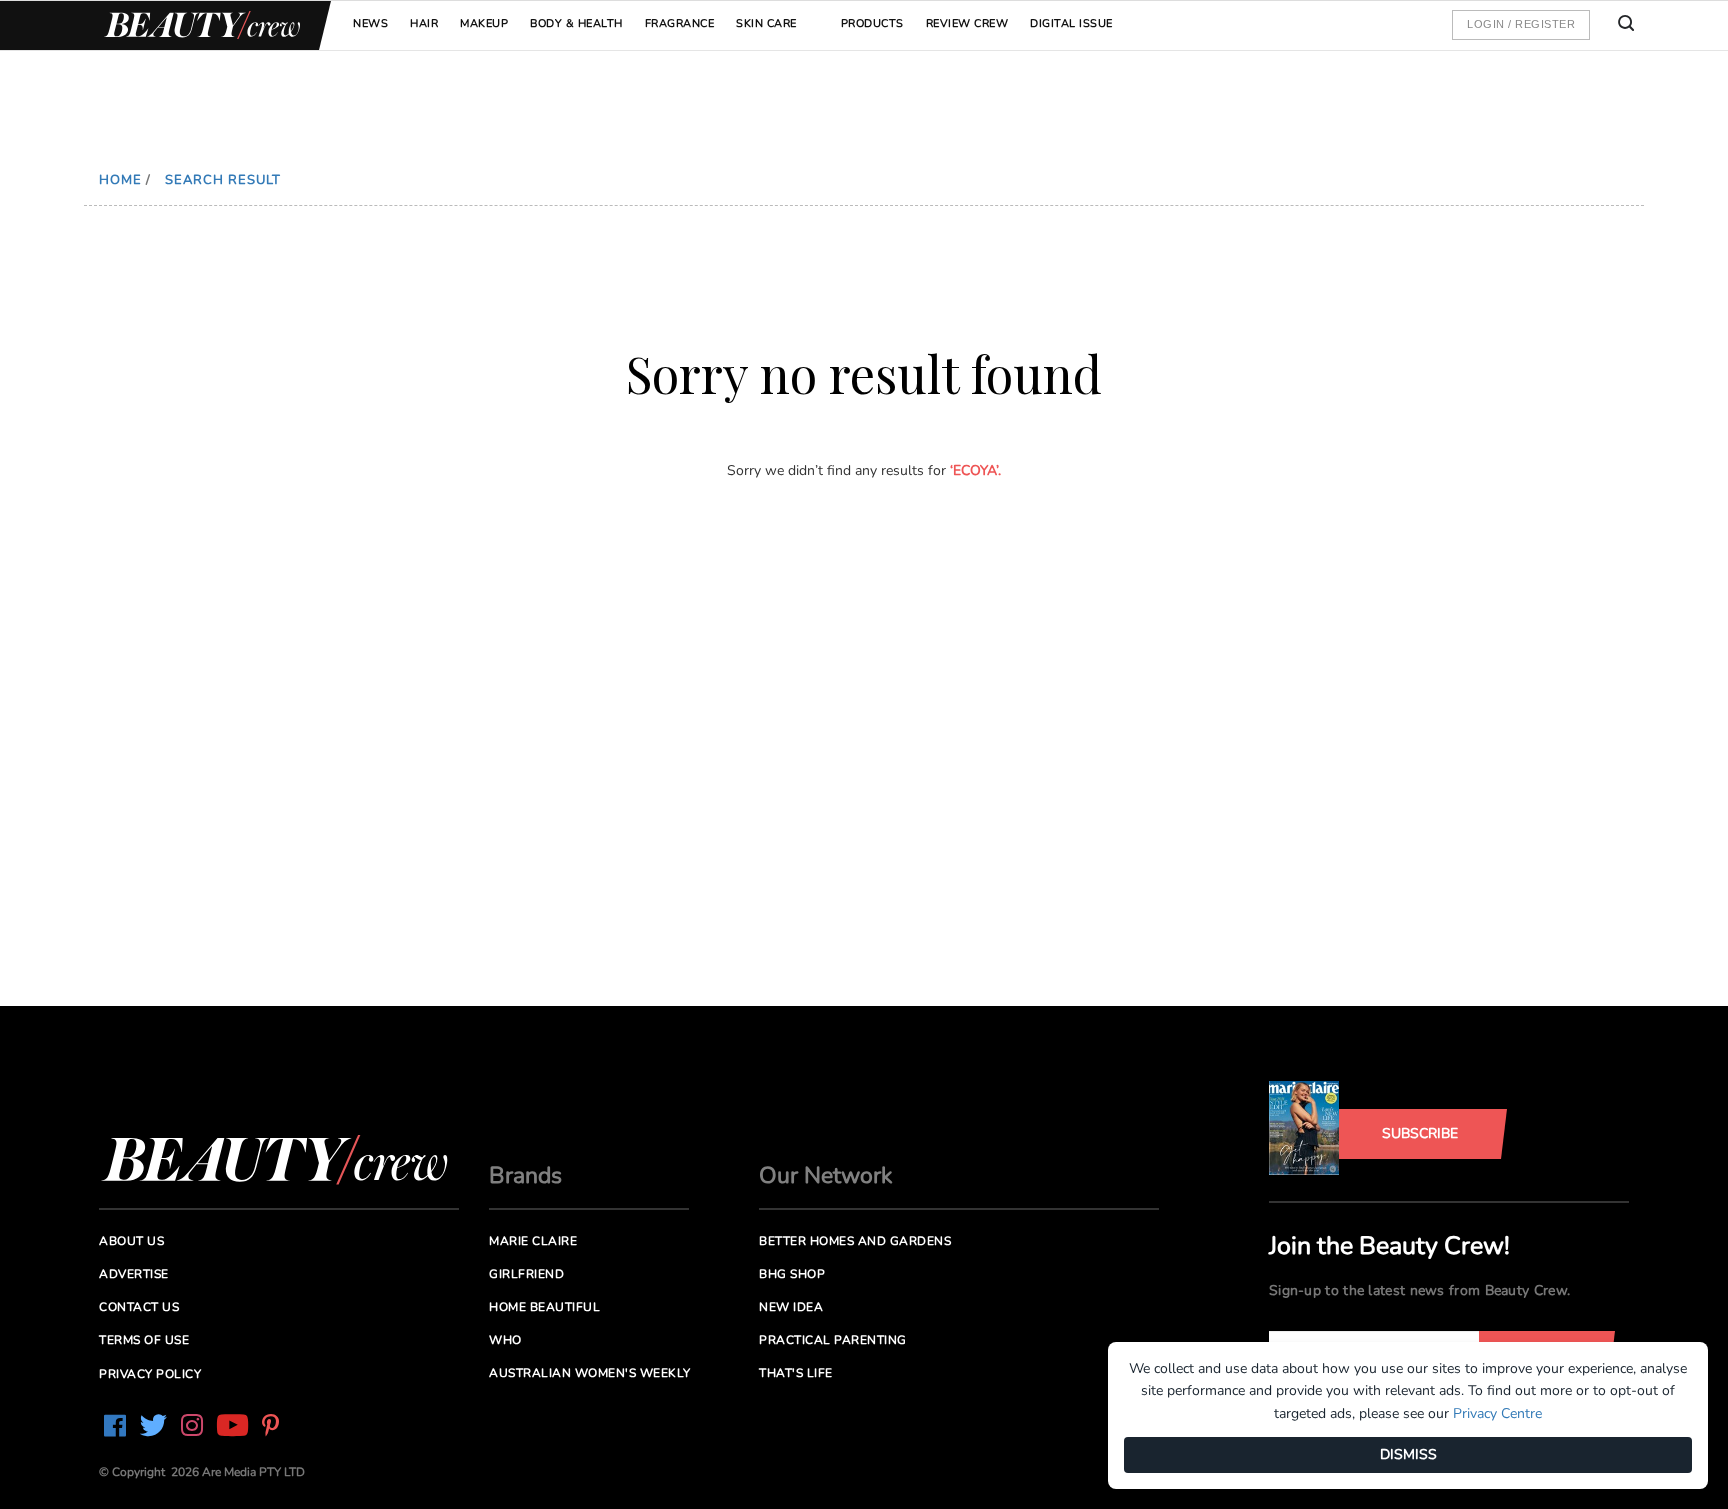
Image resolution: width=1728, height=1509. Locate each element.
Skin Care (766, 23)
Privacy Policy (150, 1374)
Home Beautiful (544, 1307)
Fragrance (680, 23)
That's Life (796, 1373)
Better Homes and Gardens (855, 1241)
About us (131, 1241)
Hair (424, 23)
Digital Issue (1071, 23)
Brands (525, 1175)
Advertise (134, 1274)
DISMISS (1408, 1454)
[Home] (199, 25)
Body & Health (576, 23)
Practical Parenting (833, 1340)
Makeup (484, 23)
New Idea (791, 1307)
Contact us (139, 1307)
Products (872, 23)
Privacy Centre (1497, 1413)
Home (120, 180)
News (370, 23)
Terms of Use (144, 1340)
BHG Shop (792, 1274)
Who (505, 1340)
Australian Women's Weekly (590, 1373)
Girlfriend (526, 1274)
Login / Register (1521, 24)
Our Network (826, 1175)
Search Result (223, 180)
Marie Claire (533, 1241)
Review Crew (967, 23)
